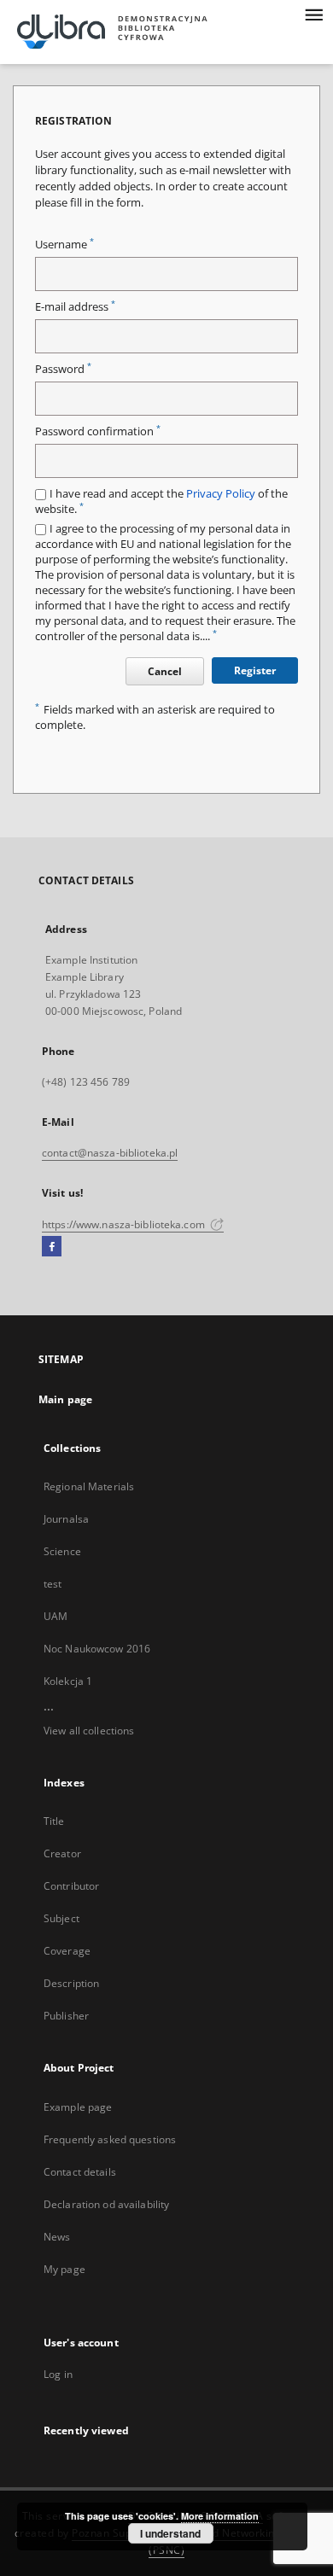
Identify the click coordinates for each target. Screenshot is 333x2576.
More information (220, 2516)
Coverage (67, 1951)
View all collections (89, 1731)
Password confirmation (98, 431)
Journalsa (66, 1519)
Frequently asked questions (110, 2139)
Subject (61, 1918)
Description (71, 1983)
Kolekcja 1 (68, 1681)
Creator (62, 1853)
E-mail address (75, 307)
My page (64, 2269)
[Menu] (313, 14)
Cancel (165, 671)
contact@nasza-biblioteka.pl (110, 1153)
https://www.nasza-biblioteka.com (125, 1224)
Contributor (71, 1886)
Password (63, 369)
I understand (170, 2533)
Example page (78, 2107)
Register (255, 670)
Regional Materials (89, 1486)
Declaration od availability (106, 2204)
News (57, 2237)
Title (54, 1821)
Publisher (66, 2016)
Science (62, 1551)
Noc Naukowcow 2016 (97, 1649)
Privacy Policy (221, 494)
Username (64, 245)
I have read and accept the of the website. (161, 501)
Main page (65, 1399)
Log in (58, 2374)
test (53, 1584)
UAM (55, 1616)
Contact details (80, 2172)
